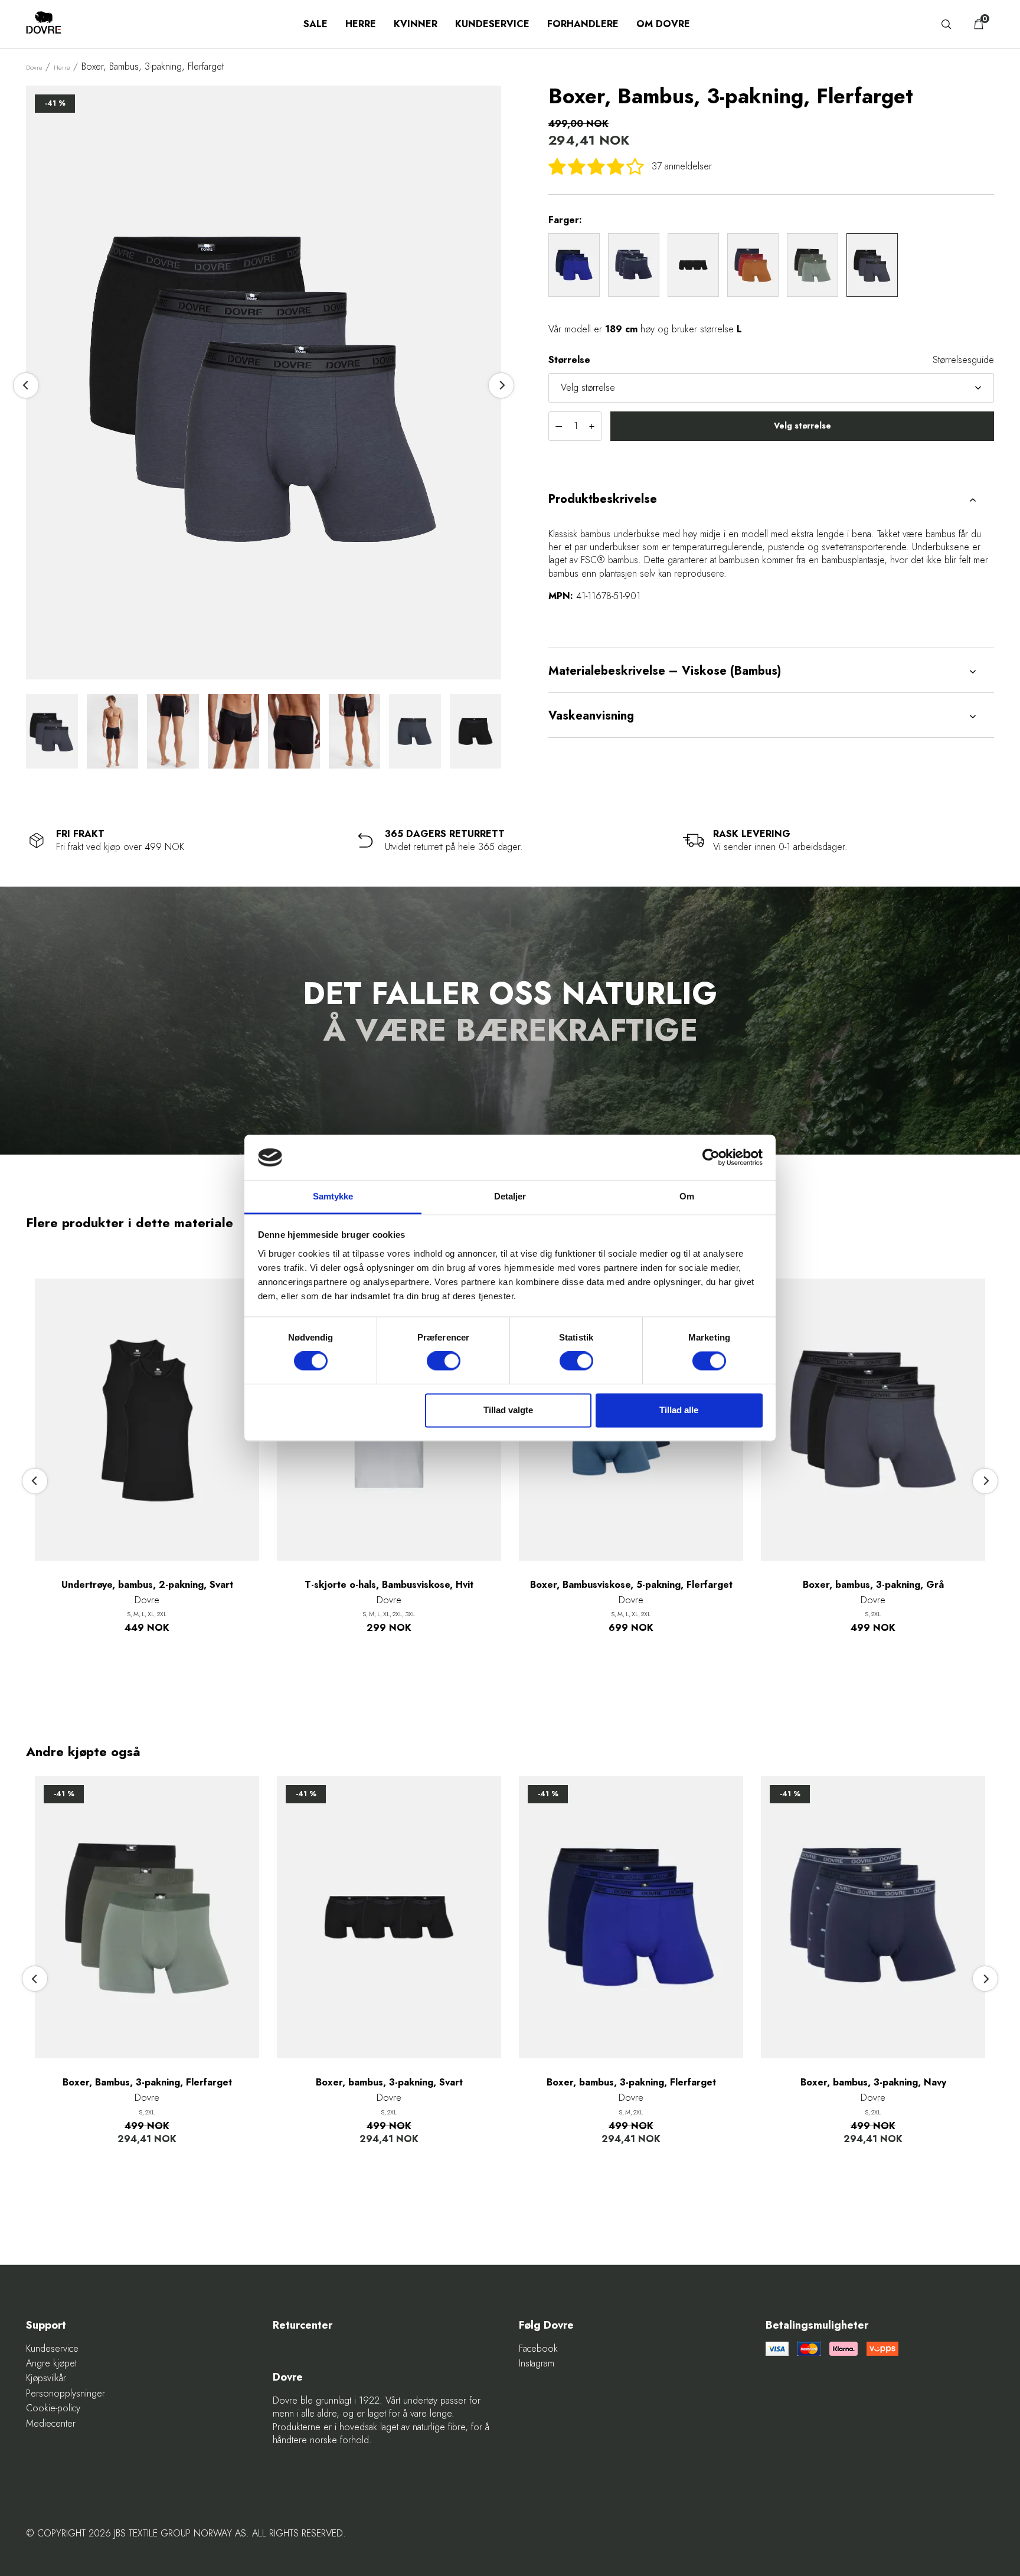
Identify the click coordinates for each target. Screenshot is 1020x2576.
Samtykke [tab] (333, 1196)
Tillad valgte (508, 1410)
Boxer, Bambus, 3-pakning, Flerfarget (147, 2083)
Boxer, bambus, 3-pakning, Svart (389, 2083)
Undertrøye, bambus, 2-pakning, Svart (147, 1585)
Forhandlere (583, 24)
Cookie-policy (53, 2408)
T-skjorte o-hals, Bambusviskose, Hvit (389, 1585)
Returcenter (303, 2325)
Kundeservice (492, 24)
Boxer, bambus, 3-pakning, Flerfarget (631, 2083)
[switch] (444, 1361)
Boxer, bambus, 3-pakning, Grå (873, 1585)
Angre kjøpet (51, 2363)
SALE (316, 24)
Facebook (538, 2349)
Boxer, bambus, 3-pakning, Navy (873, 2083)
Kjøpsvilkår (46, 2378)
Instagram (537, 2363)
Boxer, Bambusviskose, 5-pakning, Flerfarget (631, 1585)
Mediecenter (51, 2424)
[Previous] (26, 385)
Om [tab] (687, 1196)
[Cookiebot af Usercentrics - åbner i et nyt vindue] (711, 1158)
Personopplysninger (66, 2394)
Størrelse (569, 360)
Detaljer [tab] (510, 1196)
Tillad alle (679, 1410)
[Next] (501, 385)
